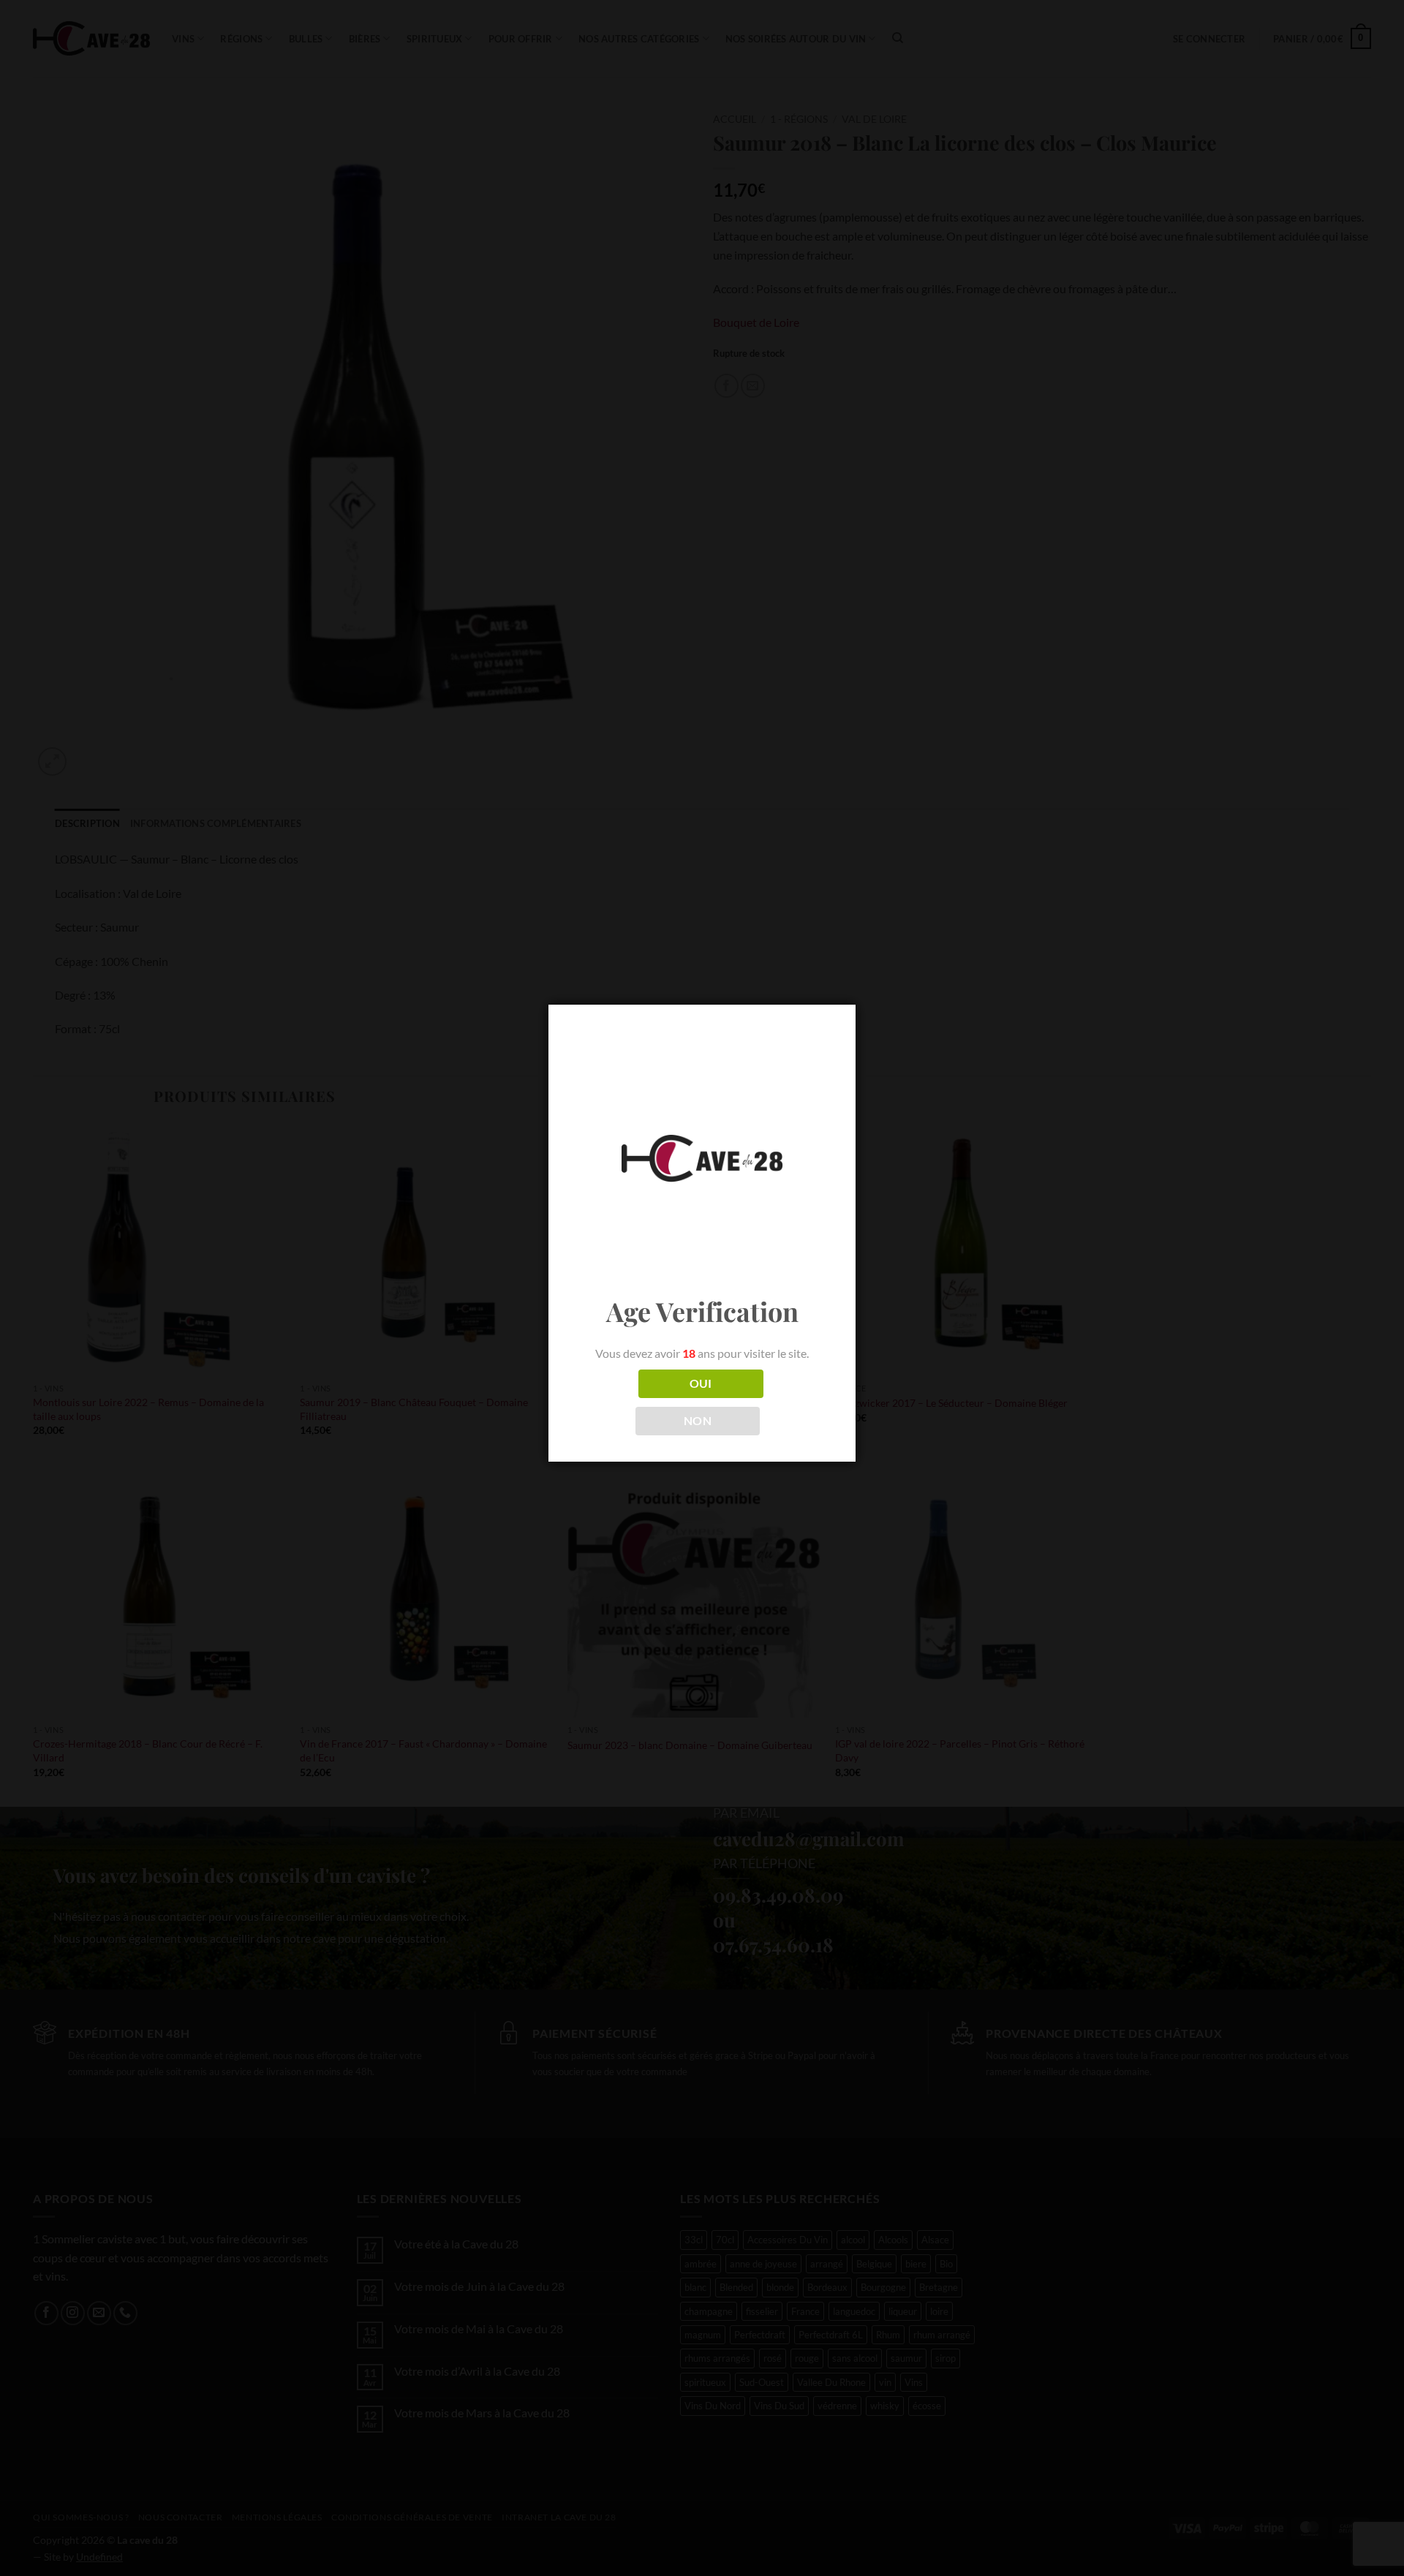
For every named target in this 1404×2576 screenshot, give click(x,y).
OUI (701, 1383)
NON (698, 1421)
